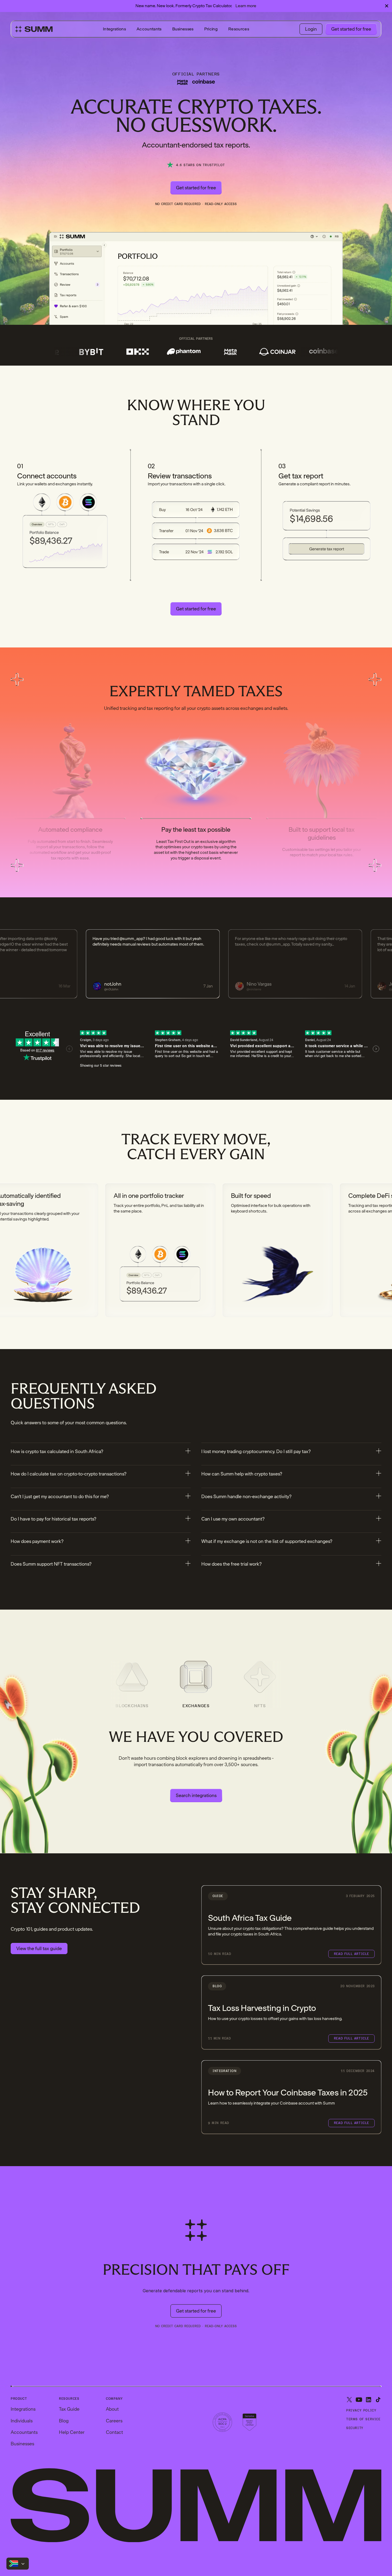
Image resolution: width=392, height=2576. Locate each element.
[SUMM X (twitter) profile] (349, 2400)
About (112, 2409)
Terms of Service (363, 2419)
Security (355, 2428)
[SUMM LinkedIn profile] (369, 2400)
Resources (239, 29)
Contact (114, 2432)
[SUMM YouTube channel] (359, 2400)
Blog (64, 2421)
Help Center (72, 2432)
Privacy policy (361, 2411)
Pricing (211, 29)
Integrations (114, 29)
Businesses (183, 29)
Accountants (149, 29)
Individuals (22, 2421)
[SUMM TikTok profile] (378, 2400)
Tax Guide (69, 2409)
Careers (114, 2421)
